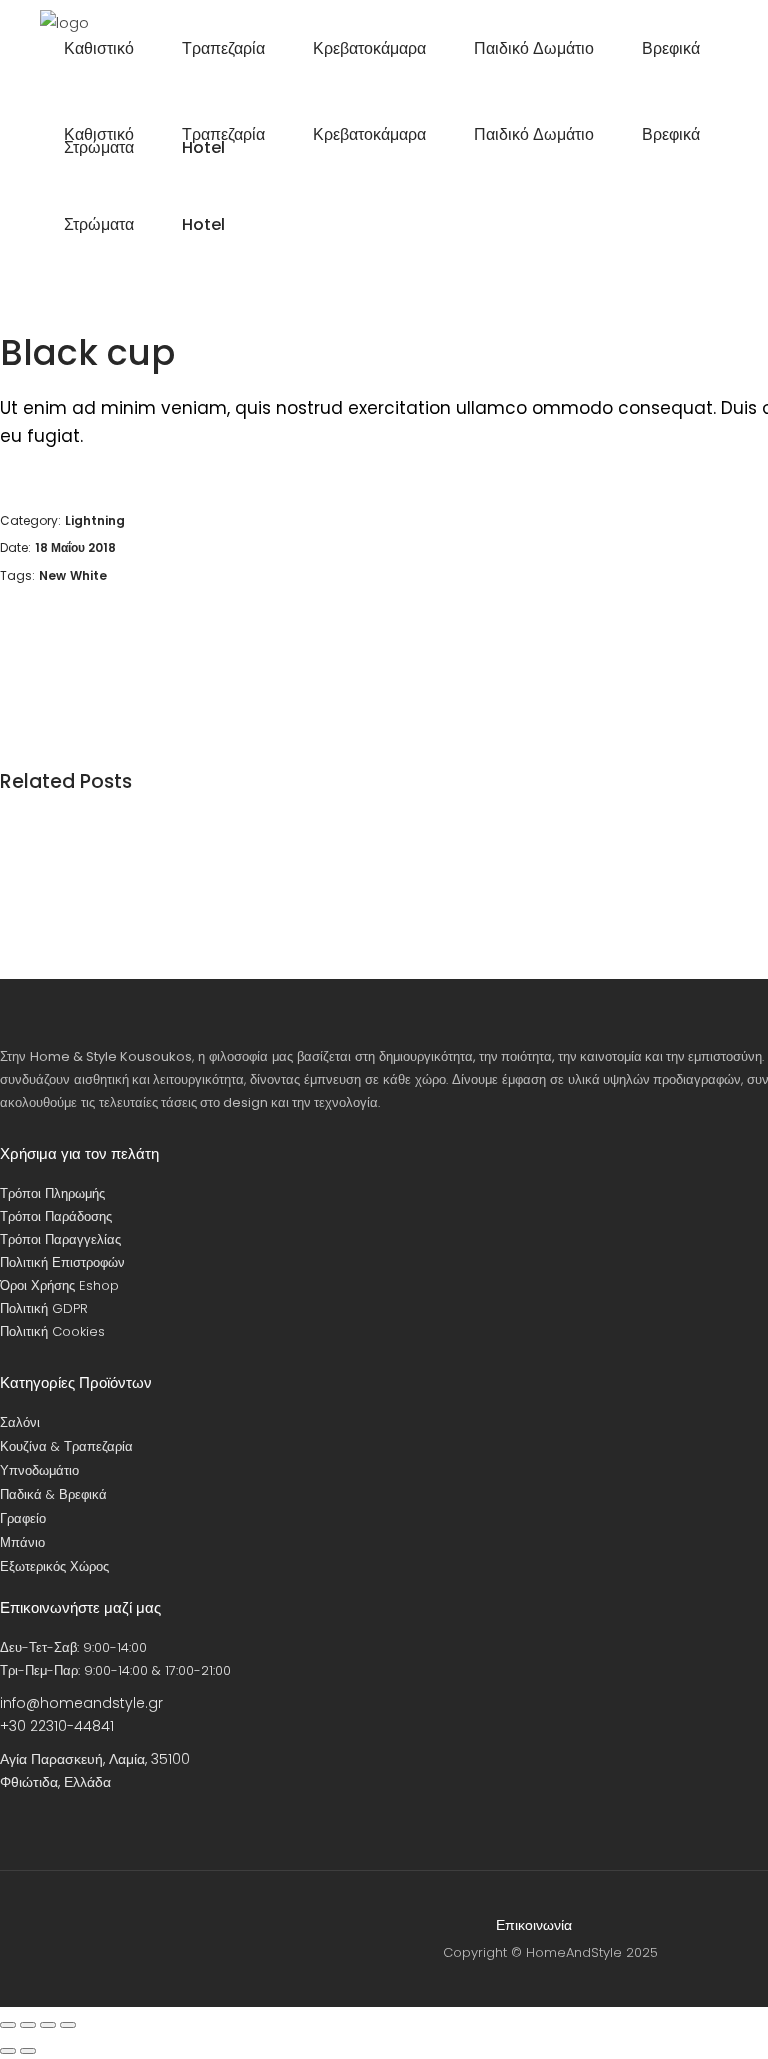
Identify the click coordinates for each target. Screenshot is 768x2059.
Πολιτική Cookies (52, 1331)
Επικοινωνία (534, 1925)
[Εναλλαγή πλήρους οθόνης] (28, 2025)
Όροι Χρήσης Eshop (59, 1285)
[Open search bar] (668, 225)
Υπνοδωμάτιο (39, 1470)
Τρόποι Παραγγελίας (60, 1239)
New (52, 575)
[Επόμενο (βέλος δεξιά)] (28, 2051)
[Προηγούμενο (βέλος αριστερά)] (8, 2051)
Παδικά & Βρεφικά (53, 1494)
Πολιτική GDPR (44, 1308)
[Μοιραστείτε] (48, 2025)
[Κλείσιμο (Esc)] (68, 2025)
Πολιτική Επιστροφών (62, 1262)
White (88, 575)
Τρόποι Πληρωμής (52, 1193)
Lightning (95, 520)
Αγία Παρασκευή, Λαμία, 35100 (95, 1759)
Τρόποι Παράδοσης (56, 1216)
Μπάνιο (22, 1542)
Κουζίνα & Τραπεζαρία (66, 1446)
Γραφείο (23, 1518)
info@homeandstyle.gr (81, 1703)
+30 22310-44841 (57, 1726)
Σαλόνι (20, 1422)
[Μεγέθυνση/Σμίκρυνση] (8, 2025)
